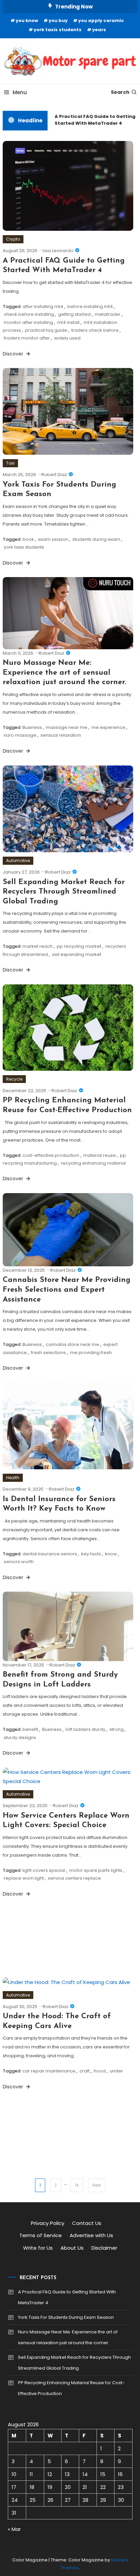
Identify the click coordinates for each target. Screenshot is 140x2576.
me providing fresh (91, 1353)
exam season (53, 539)
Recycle (14, 1079)
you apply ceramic (101, 21)
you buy (58, 21)
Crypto (13, 239)
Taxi (10, 463)
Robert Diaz (54, 475)
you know (27, 21)
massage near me (67, 727)
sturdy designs (20, 1737)
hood (100, 2071)
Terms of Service (41, 2235)
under (116, 2071)
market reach (38, 946)
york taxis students (58, 30)
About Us (72, 2248)
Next (97, 2185)
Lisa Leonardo (58, 251)
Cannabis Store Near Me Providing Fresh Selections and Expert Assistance (67, 1290)
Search (120, 92)
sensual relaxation (61, 735)
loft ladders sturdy (85, 1729)
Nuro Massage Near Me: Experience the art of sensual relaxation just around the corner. (65, 673)
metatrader (108, 314)
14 (77, 2185)
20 (68, 2487)
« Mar (14, 2529)
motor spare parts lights (96, 1870)
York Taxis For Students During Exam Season (66, 2317)
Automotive (18, 861)
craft (85, 2071)
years (99, 30)
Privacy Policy (48, 2223)
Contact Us (87, 2223)
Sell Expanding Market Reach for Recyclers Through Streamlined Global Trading (64, 892)
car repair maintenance (49, 2071)
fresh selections (48, 1353)
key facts (91, 1554)
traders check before (95, 330)
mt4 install (68, 322)
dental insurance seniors (50, 1554)
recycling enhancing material (93, 1163)
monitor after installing (28, 322)
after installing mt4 (43, 306)
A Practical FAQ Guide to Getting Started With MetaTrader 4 (92, 120)
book (28, 539)
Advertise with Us (91, 2235)
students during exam (96, 539)
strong (117, 1729)
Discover (14, 354)
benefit (30, 1729)
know (111, 1554)
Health (13, 1478)
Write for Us (38, 2248)
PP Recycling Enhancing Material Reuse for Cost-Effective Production (71, 2388)
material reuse (100, 1155)
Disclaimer (104, 2248)
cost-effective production (51, 1155)
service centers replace (74, 1878)
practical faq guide (46, 330)
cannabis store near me (73, 1344)
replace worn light (24, 1878)
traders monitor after (27, 338)
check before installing (29, 314)
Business (32, 727)
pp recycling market (79, 946)
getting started (74, 314)
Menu (20, 92)
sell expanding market (77, 954)
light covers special (44, 1870)
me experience (108, 727)
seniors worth (19, 1562)
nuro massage (20, 735)
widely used (67, 338)
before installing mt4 (90, 306)
